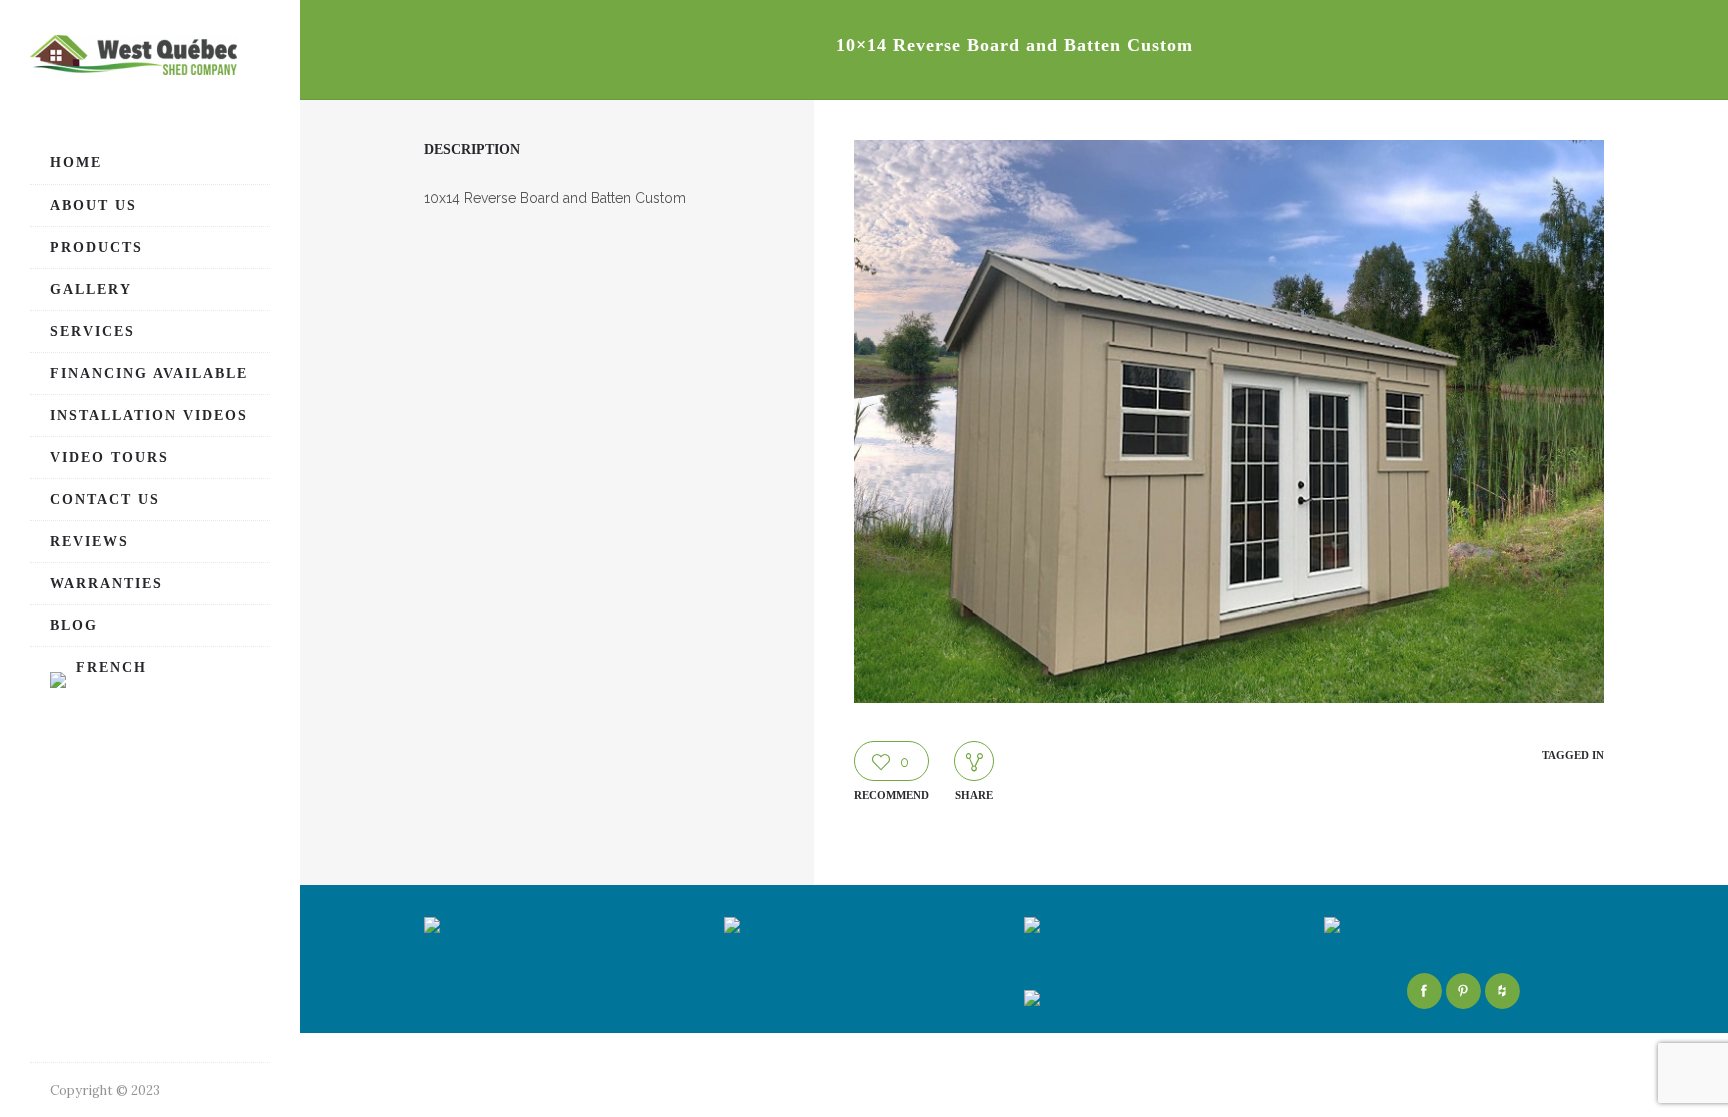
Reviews (89, 541)
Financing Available (149, 373)
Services (92, 331)
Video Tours (109, 457)
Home (76, 162)
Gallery (91, 289)
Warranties (106, 583)
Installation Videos (149, 415)
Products (96, 247)
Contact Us (105, 499)
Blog (74, 625)
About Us (93, 205)
